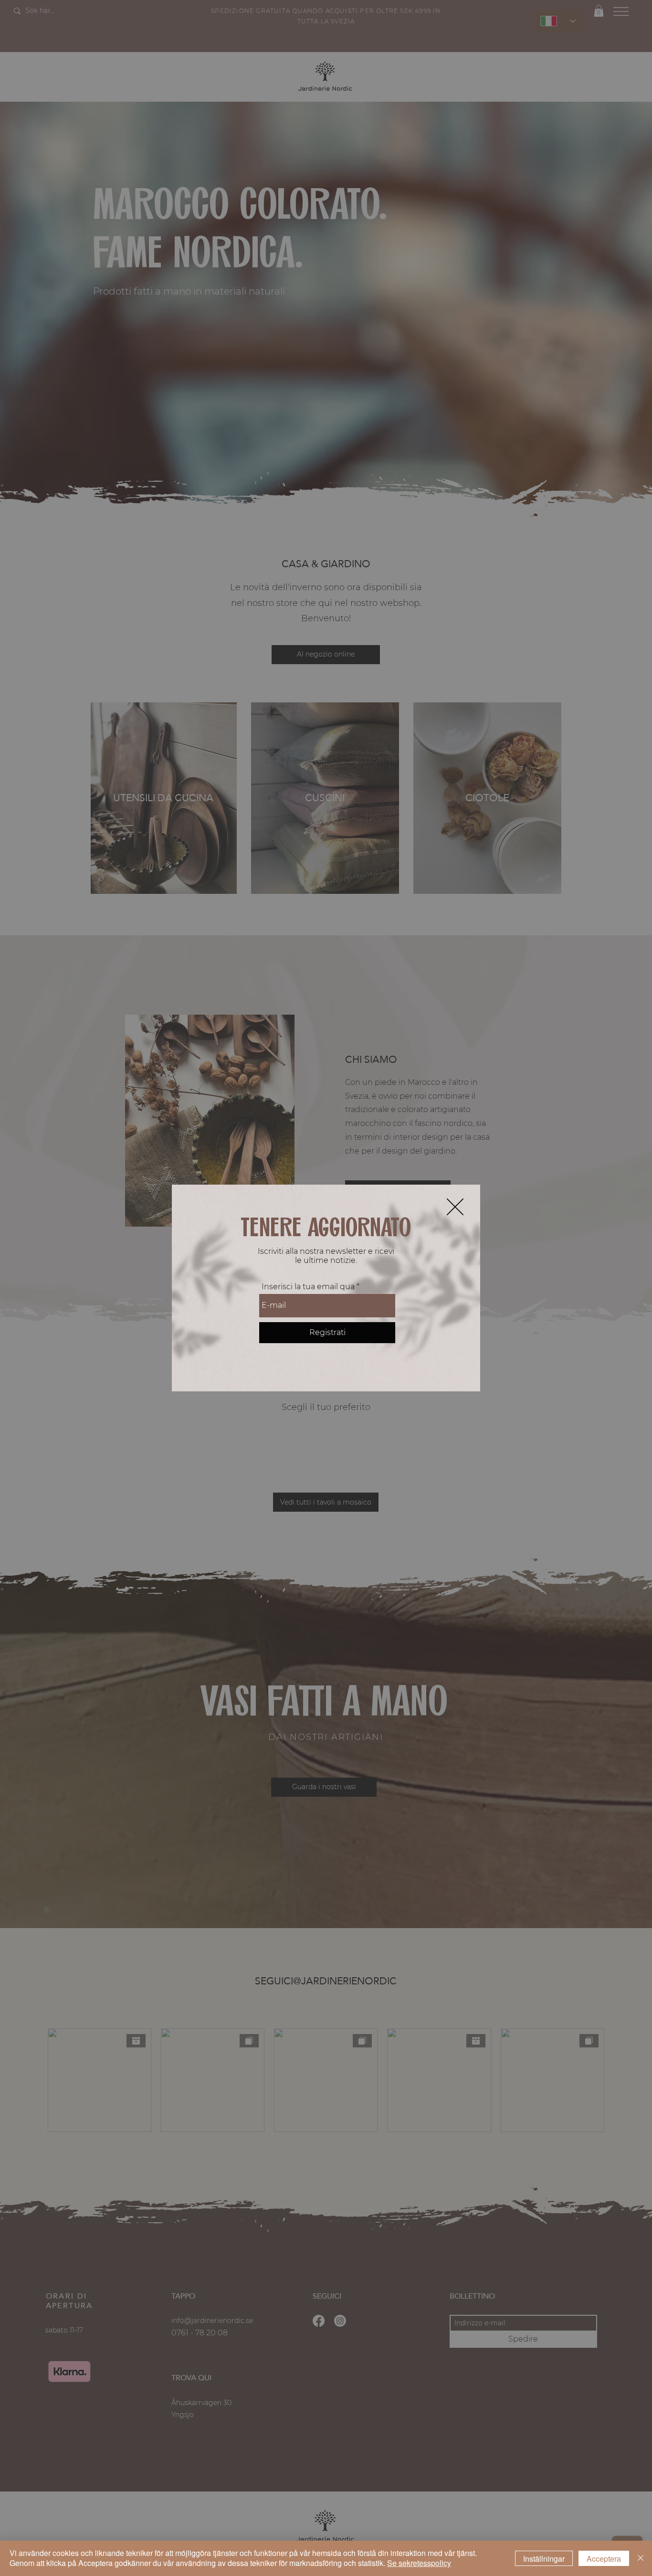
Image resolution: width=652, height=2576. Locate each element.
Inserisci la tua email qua (308, 1287)
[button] (455, 1207)
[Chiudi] (641, 2558)
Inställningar (544, 2559)
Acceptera (604, 2559)
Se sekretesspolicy (419, 2563)
